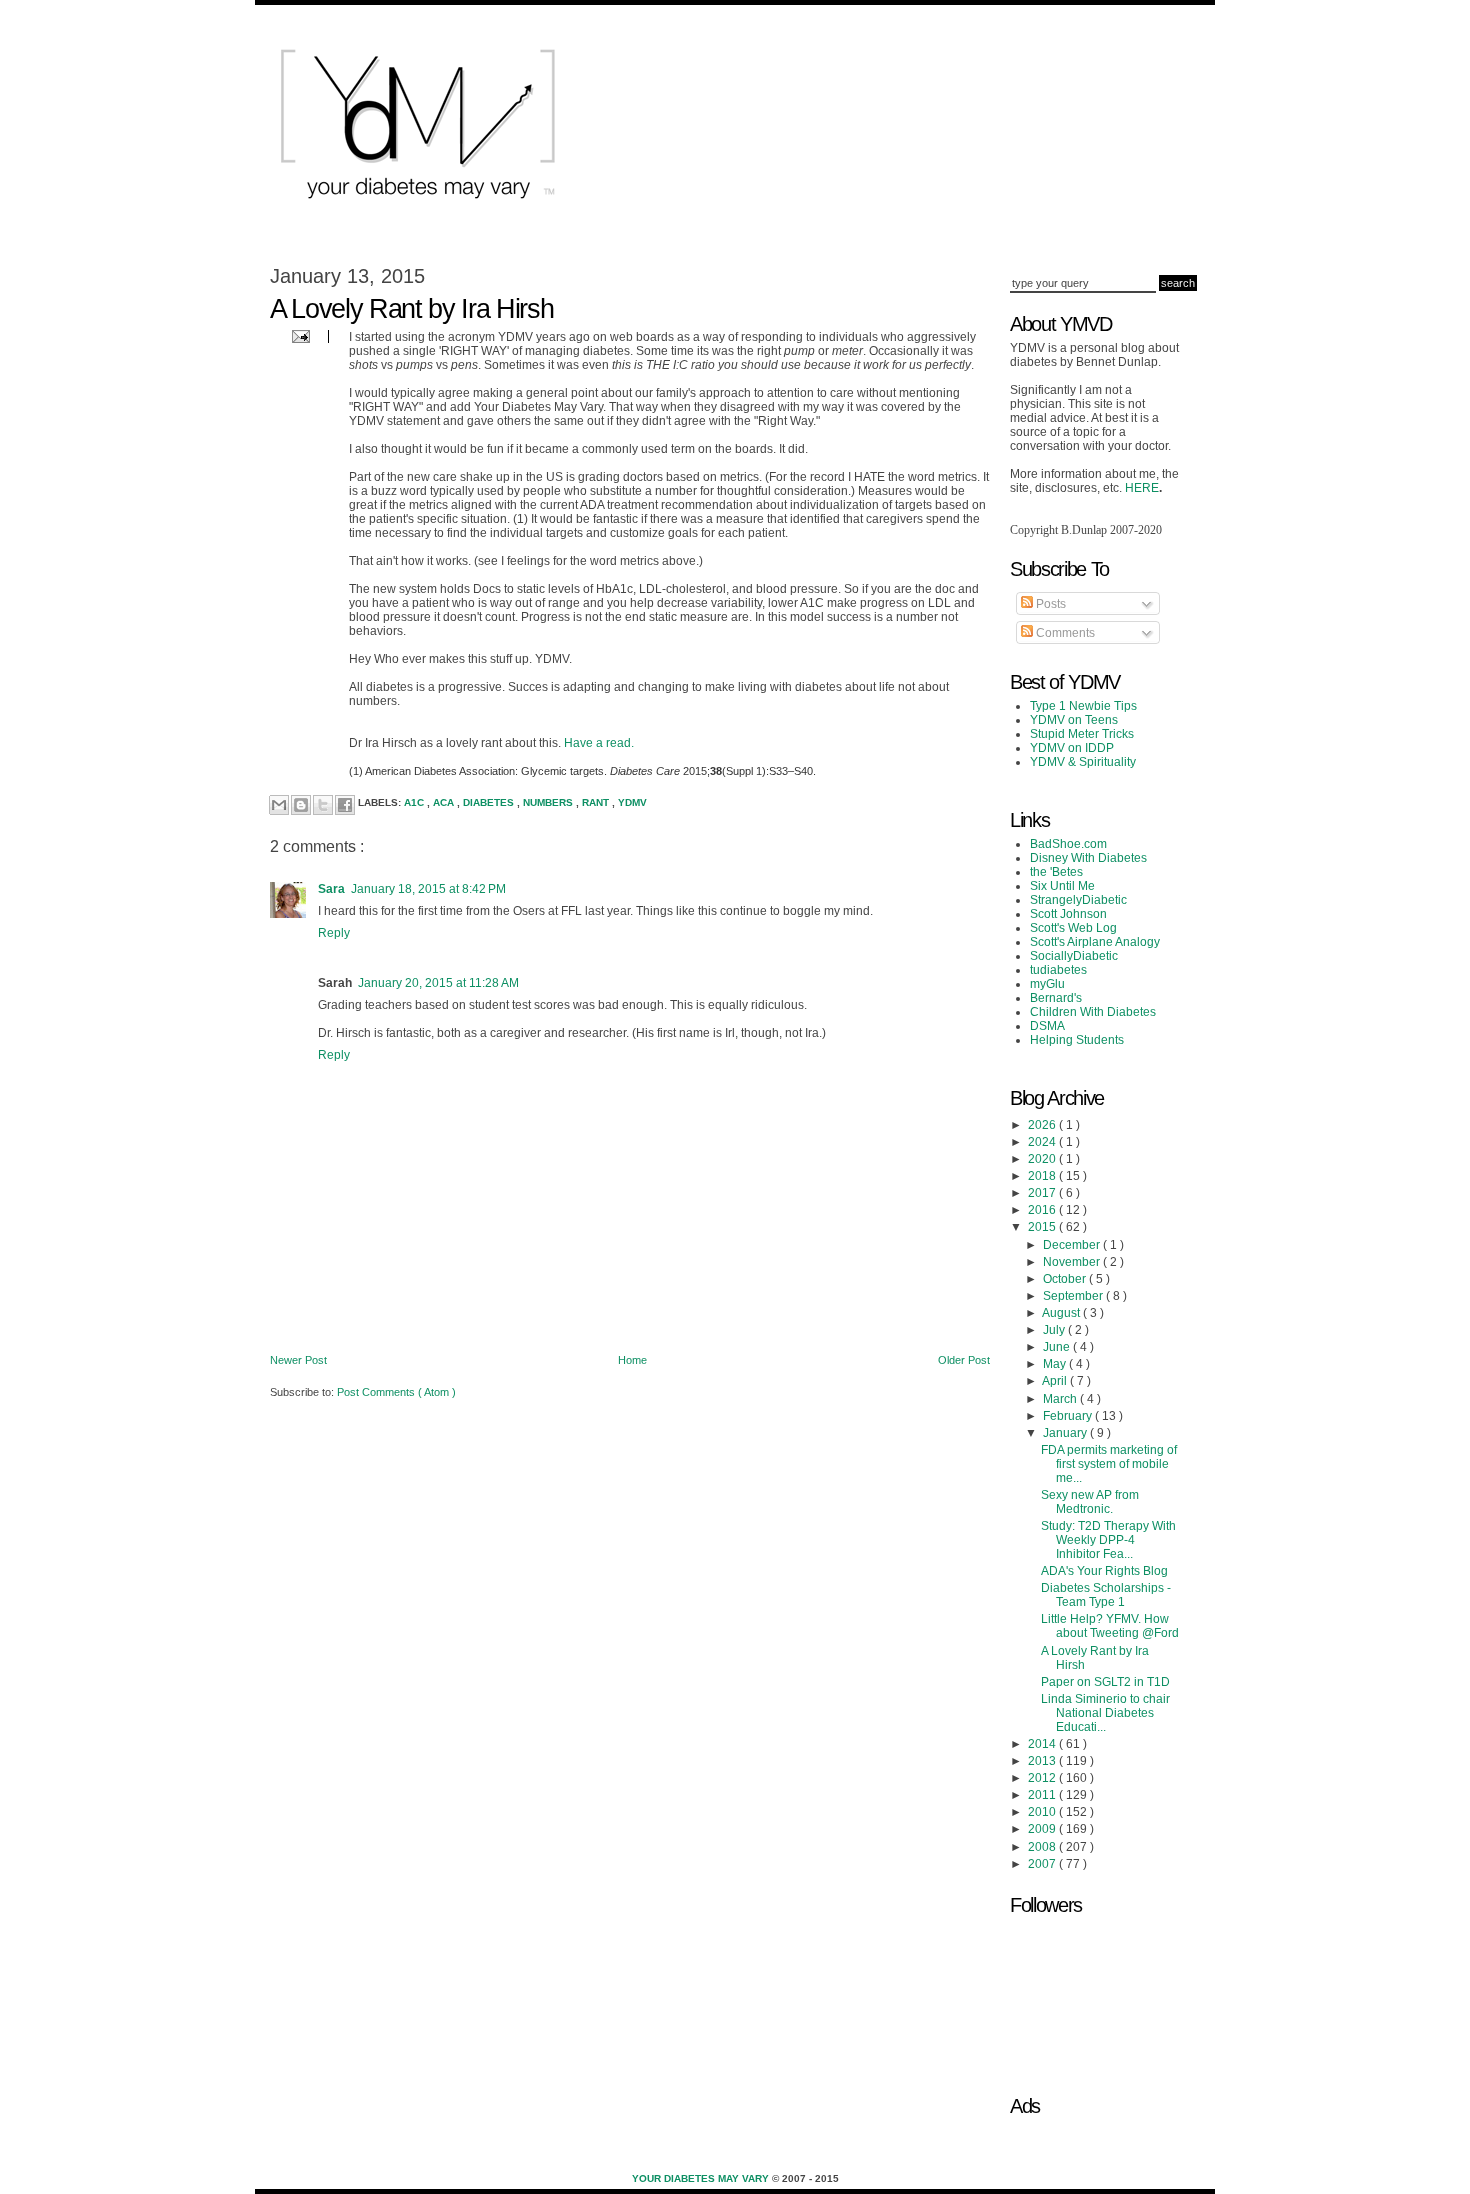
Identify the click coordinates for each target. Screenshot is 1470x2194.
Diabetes (490, 802)
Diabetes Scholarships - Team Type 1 (1106, 1595)
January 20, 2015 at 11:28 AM (438, 983)
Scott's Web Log (1073, 928)
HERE (1142, 488)
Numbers (549, 802)
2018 (1043, 1176)
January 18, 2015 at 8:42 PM (428, 889)
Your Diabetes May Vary (702, 2178)
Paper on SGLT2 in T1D (1105, 1682)
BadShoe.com (1068, 844)
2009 (1043, 1829)
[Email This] (279, 805)
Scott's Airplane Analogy (1095, 942)
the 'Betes (1056, 872)
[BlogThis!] (301, 805)
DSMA (1047, 1026)
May (1056, 1364)
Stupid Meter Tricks (1082, 734)
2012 (1043, 1778)
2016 (1043, 1210)
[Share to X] (323, 805)
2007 (1043, 1864)
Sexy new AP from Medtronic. (1090, 1502)
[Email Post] (298, 335)
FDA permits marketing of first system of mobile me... (1109, 1464)
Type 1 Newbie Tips (1083, 706)
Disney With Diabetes (1088, 858)
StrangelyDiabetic (1078, 900)
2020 (1043, 1159)
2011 (1043, 1795)
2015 (1043, 1227)
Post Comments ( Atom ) (396, 1392)
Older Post (964, 1360)
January (1066, 1433)
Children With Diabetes (1093, 1012)
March (1061, 1399)
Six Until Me (1062, 886)
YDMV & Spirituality (1083, 762)
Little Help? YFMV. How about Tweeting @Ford (1110, 1626)
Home (632, 1360)
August (1062, 1313)
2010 (1043, 1812)
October (1066, 1279)
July (1055, 1330)
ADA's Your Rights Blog (1104, 1571)
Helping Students (1077, 1040)
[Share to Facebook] (345, 805)
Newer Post (298, 1360)
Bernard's (1056, 998)
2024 (1043, 1142)
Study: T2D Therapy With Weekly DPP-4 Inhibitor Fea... (1108, 1540)
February (1069, 1416)
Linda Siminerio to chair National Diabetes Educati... (1105, 1713)
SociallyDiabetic (1074, 956)
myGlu (1047, 984)
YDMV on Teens (1074, 720)
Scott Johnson (1068, 914)
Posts (1049, 604)
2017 (1043, 1193)
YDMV (632, 802)
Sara (331, 889)
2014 (1043, 1744)
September (1074, 1296)
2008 (1043, 1847)
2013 (1043, 1761)
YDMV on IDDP (1072, 748)
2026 (1043, 1125)
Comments (1064, 633)
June (1058, 1347)
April (1056, 1381)
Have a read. (599, 743)
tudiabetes (1058, 970)
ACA (445, 802)
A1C (415, 802)
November (1073, 1262)
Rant (597, 802)
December (1073, 1245)
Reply (334, 933)
